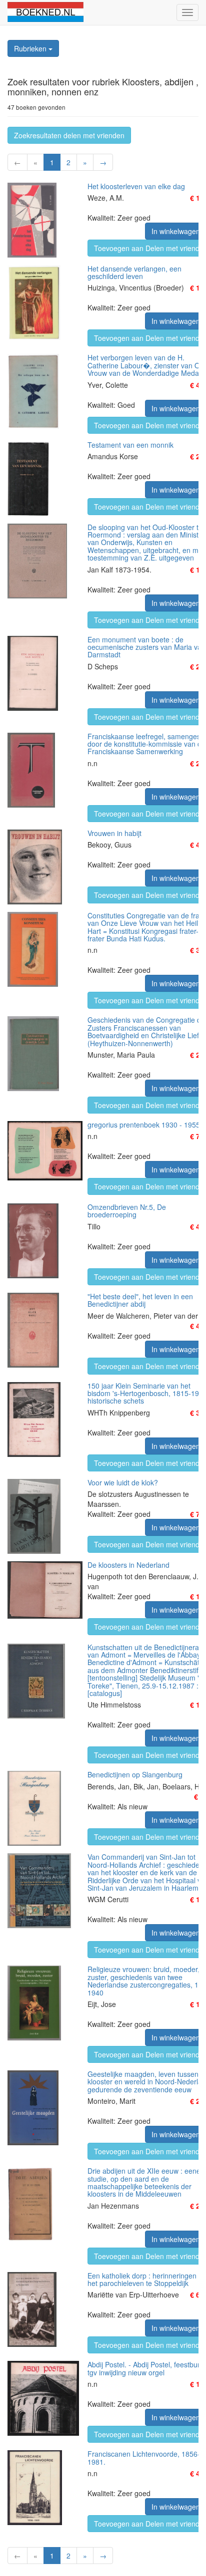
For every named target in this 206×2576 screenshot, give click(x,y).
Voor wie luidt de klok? (123, 1482)
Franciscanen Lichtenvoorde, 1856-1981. (144, 2457)
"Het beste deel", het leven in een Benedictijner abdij (140, 1300)
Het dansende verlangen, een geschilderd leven (134, 272)
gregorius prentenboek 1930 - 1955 (144, 1125)
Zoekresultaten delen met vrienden (69, 135)
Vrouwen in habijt (114, 833)
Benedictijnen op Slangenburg (135, 1774)
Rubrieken (31, 48)
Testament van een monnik (130, 445)
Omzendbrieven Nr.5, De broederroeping (127, 1211)
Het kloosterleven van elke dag (136, 186)
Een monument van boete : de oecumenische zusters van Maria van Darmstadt (146, 647)
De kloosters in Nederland (128, 1565)
